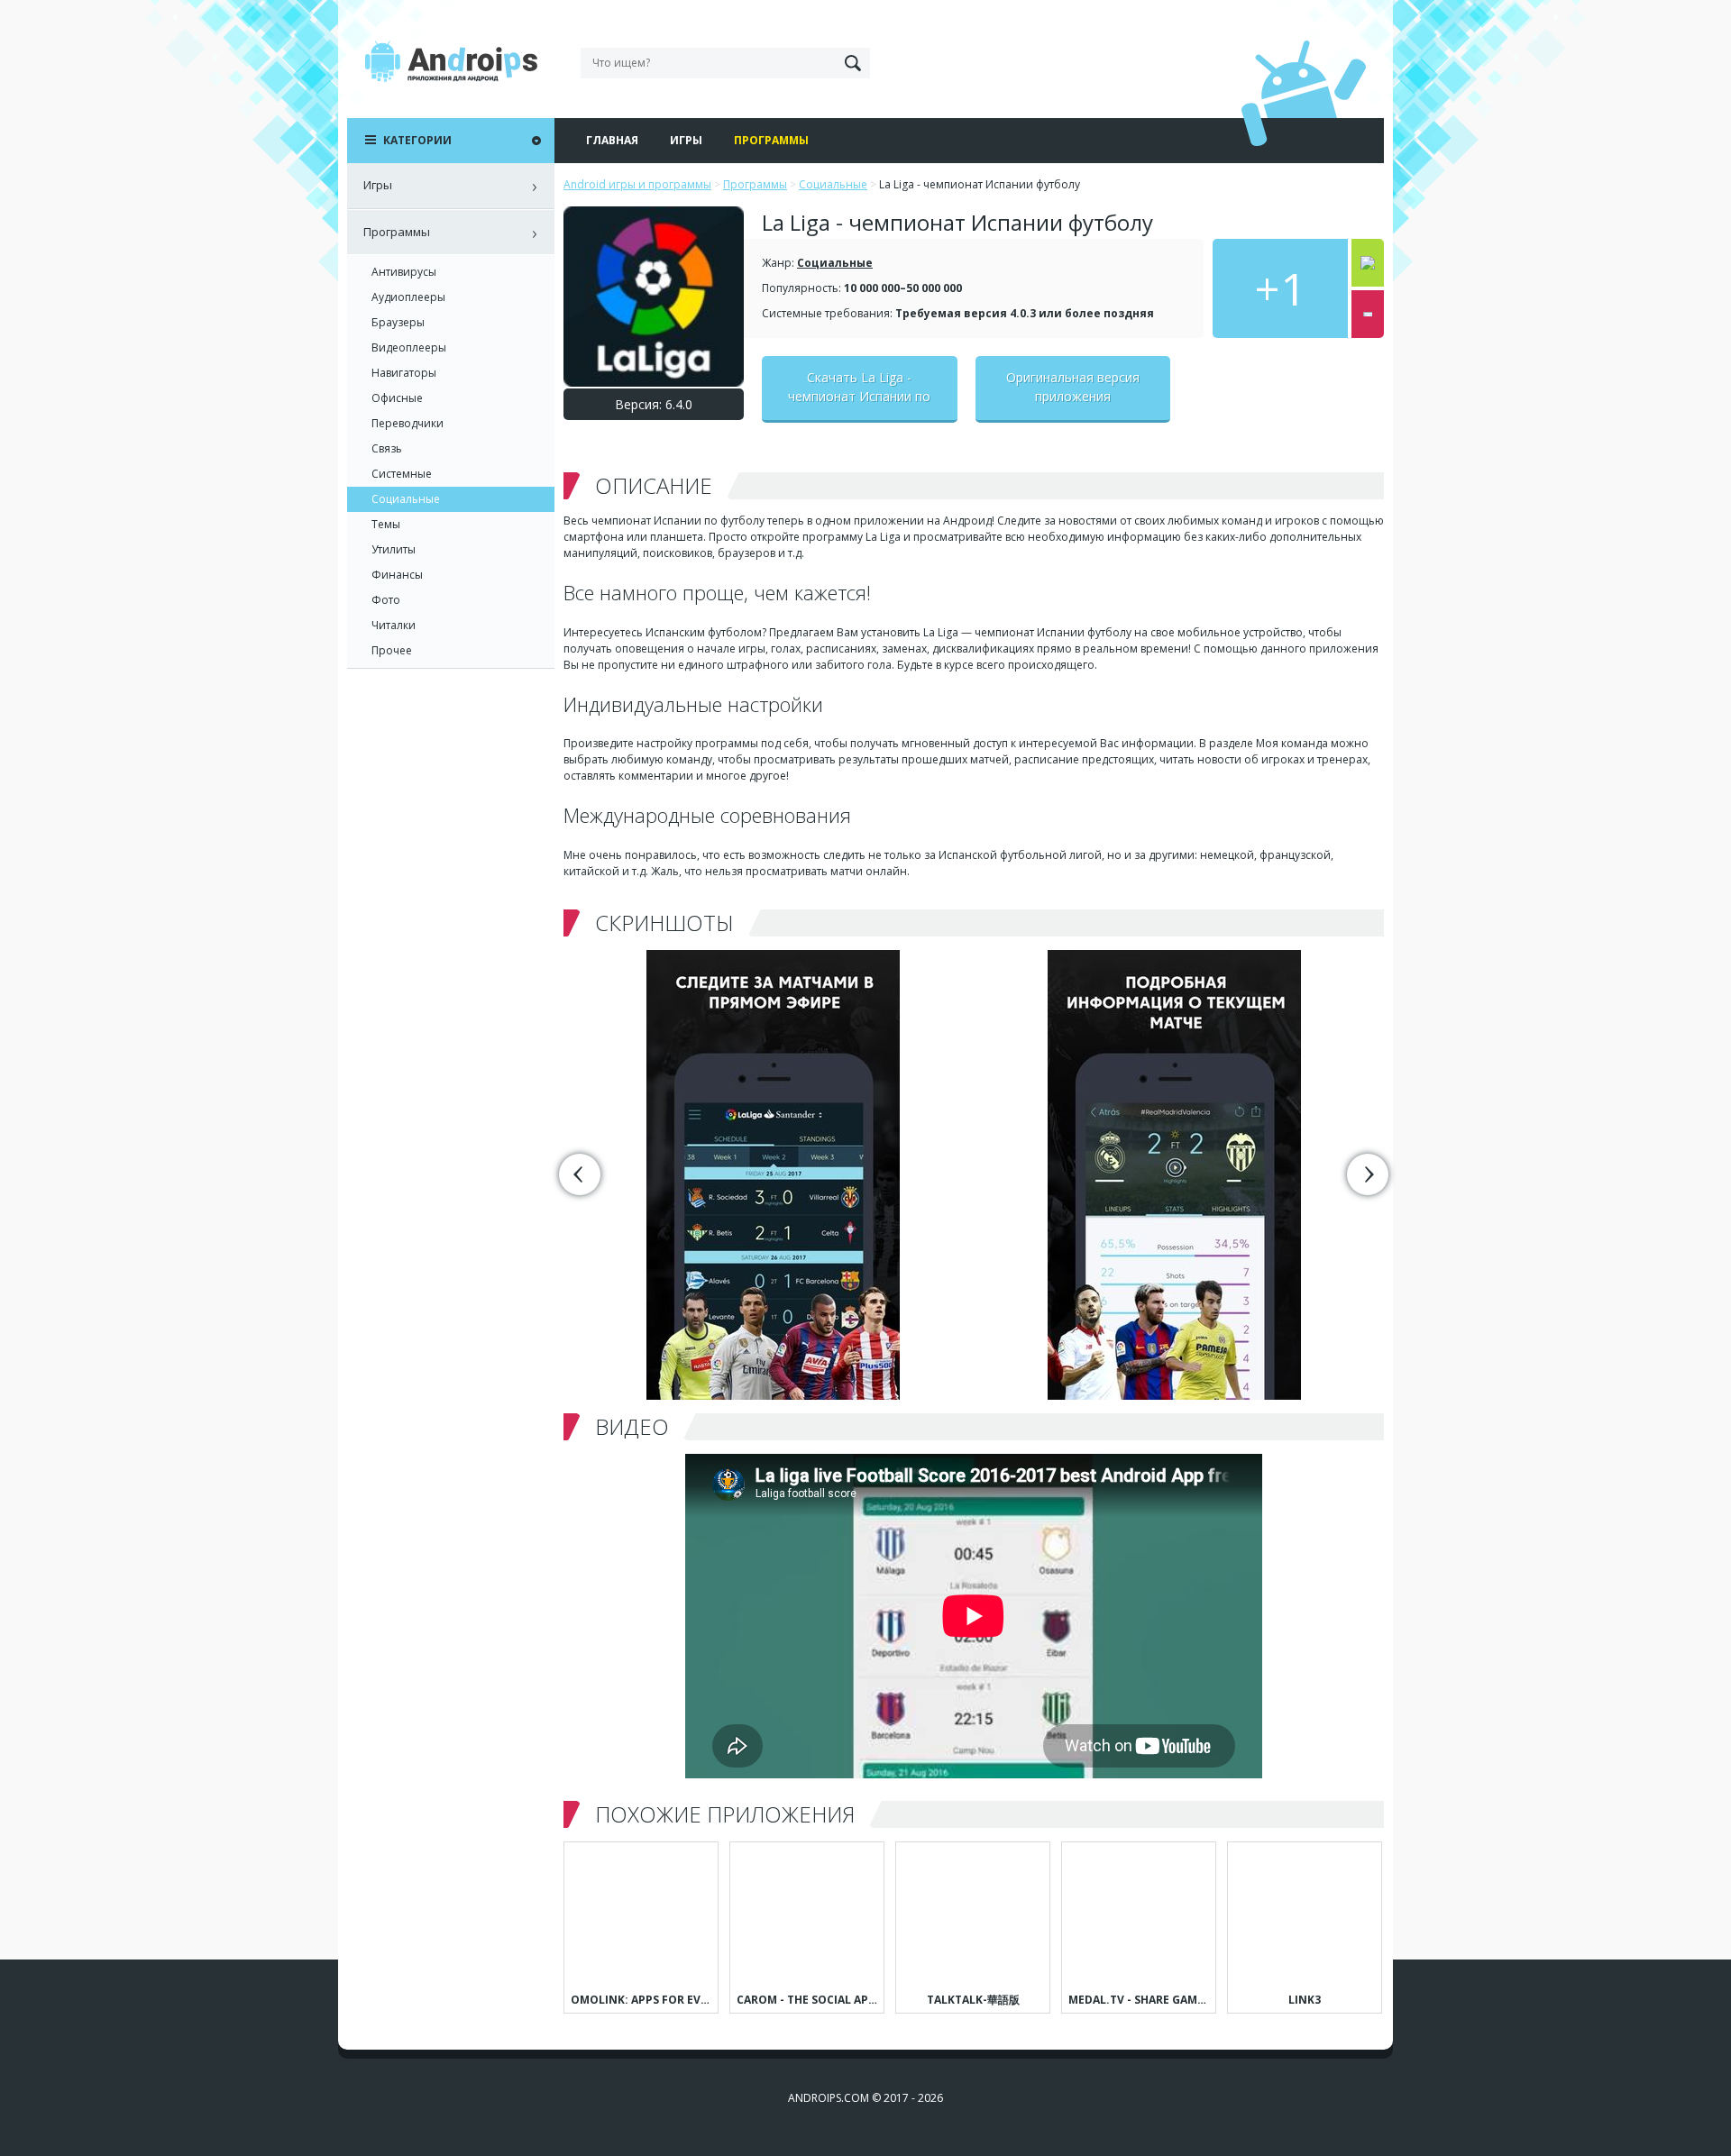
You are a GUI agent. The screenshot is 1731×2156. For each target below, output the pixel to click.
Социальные (835, 263)
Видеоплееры (409, 347)
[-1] (1368, 314)
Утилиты (394, 549)
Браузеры (398, 322)
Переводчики (408, 423)
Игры (686, 140)
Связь (387, 448)
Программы (771, 140)
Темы (386, 524)
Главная (612, 140)
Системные (402, 474)
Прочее (392, 650)
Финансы (397, 575)
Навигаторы (404, 373)
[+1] (1368, 263)
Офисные (397, 398)
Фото (386, 600)
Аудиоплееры (408, 297)
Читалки (394, 625)
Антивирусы (404, 272)
